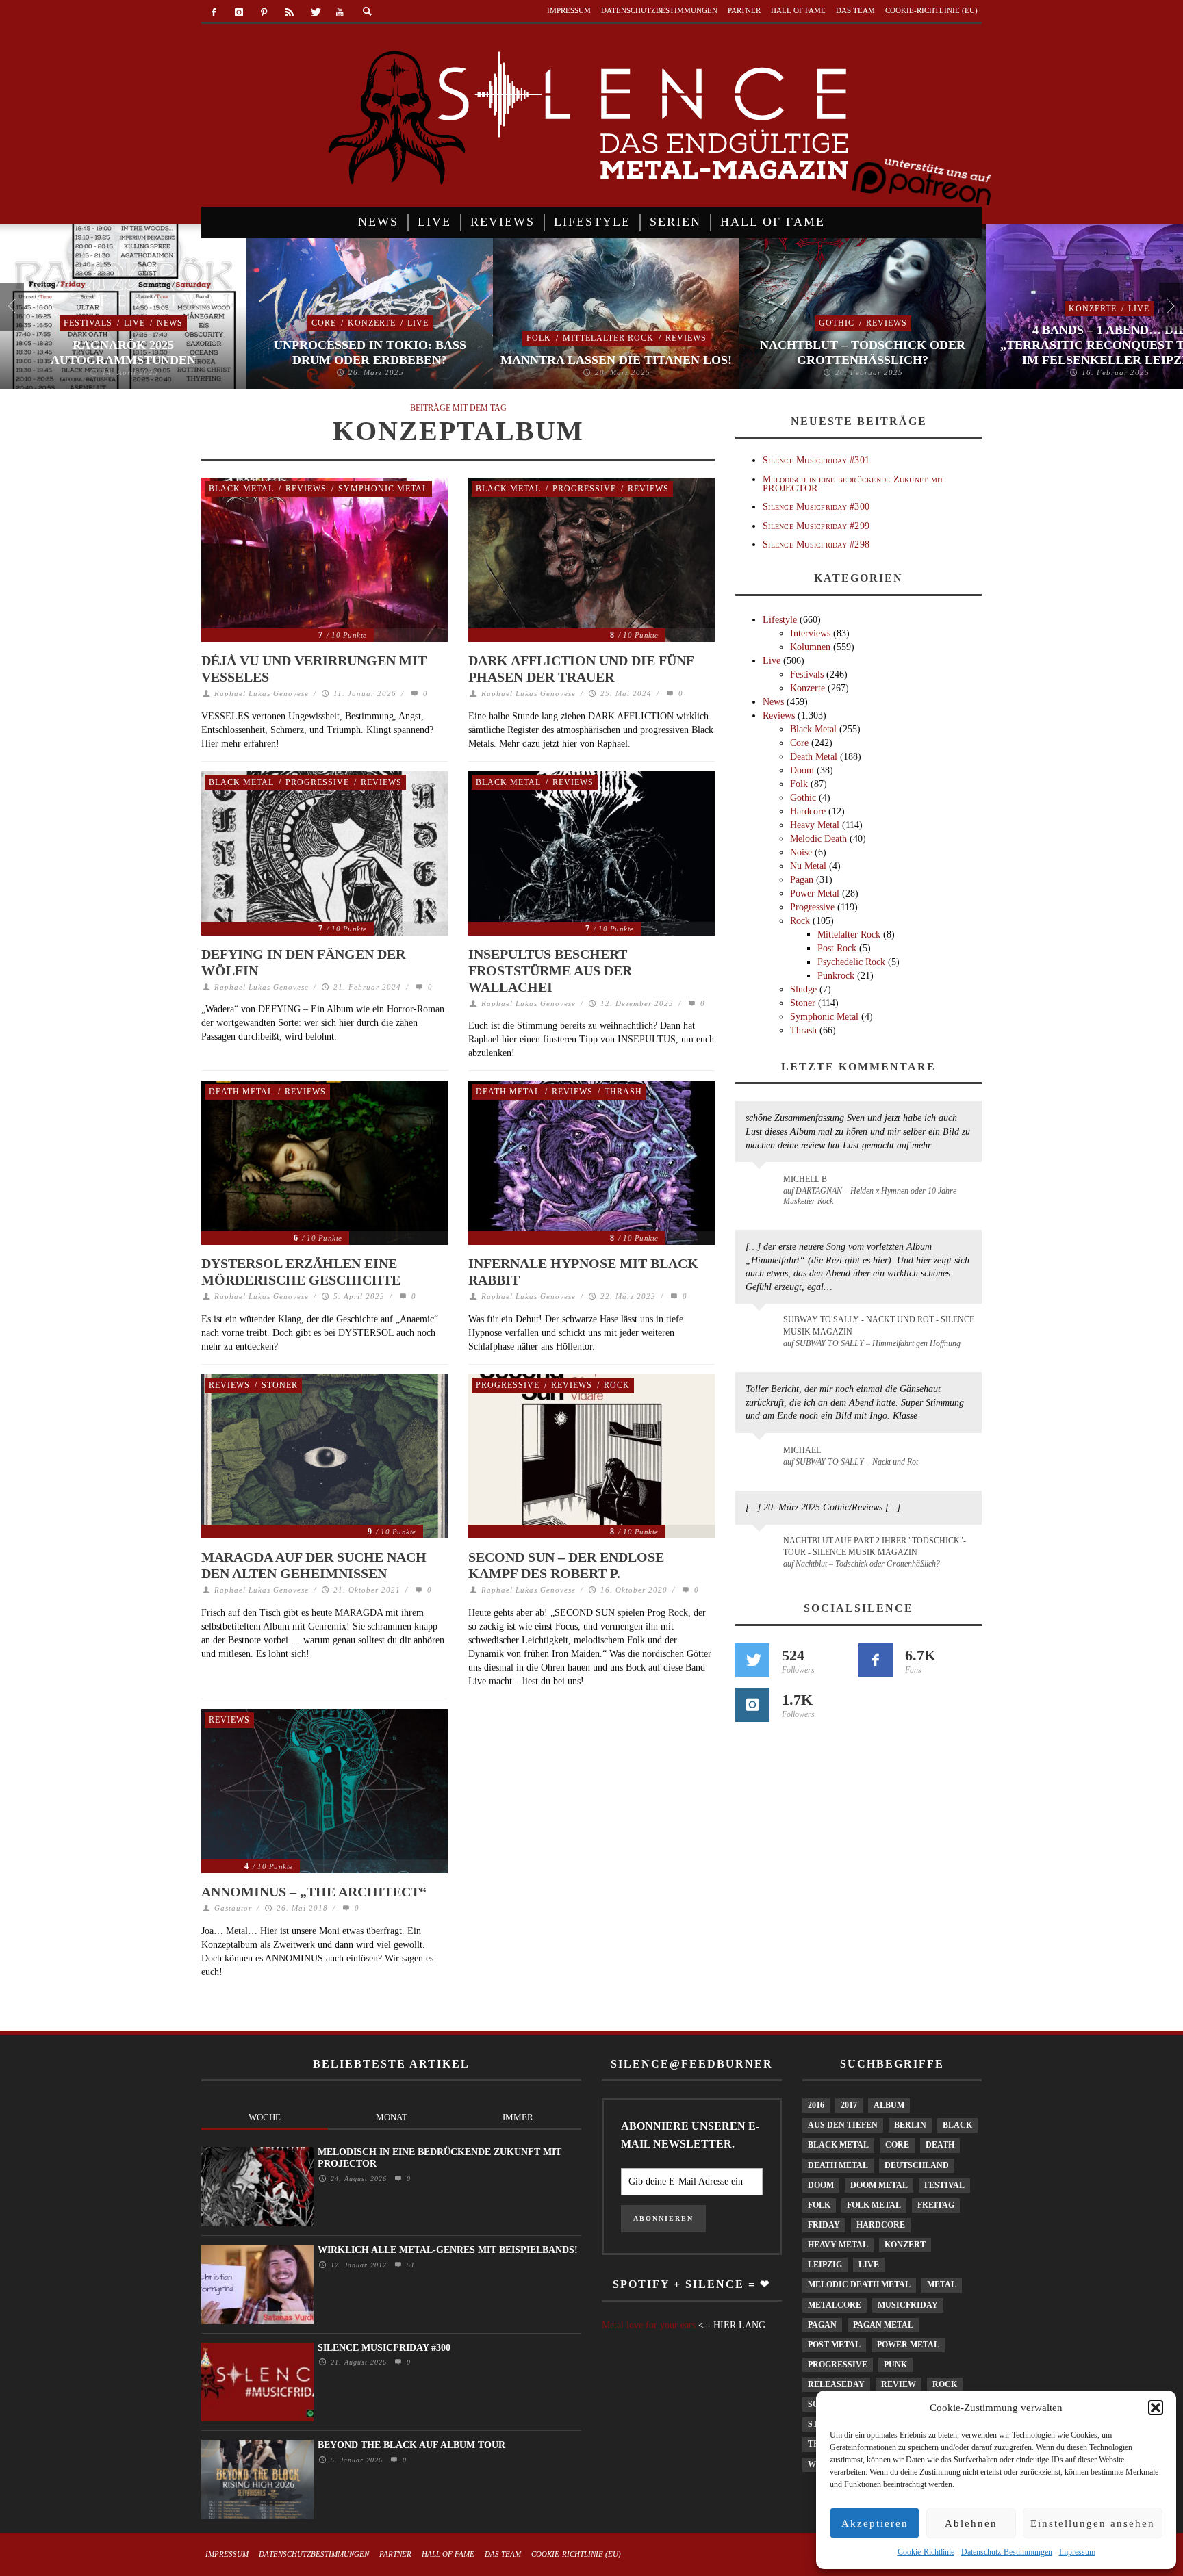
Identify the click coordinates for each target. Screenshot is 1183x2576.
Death (940, 2145)
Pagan (802, 880)
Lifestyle (780, 620)
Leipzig (825, 2265)
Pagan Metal (883, 2325)
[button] (1156, 2408)
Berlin (910, 2125)
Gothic (837, 323)
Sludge (803, 989)
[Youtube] (340, 13)
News (170, 323)
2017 (849, 2105)
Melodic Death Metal (859, 2284)
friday (824, 2225)
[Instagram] (239, 13)
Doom (802, 770)
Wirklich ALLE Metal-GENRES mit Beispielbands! (448, 2250)
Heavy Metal (815, 825)
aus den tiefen (843, 2125)
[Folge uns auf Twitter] (752, 1660)
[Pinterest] (265, 13)
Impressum (1077, 2552)
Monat (392, 2117)
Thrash (623, 1092)
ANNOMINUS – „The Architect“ (314, 1892)
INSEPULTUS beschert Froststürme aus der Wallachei (550, 970)
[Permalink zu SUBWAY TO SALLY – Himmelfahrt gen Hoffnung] (762, 1328)
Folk (539, 338)
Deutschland (917, 2165)
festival (944, 2185)
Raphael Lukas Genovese (262, 693)
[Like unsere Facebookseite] (876, 1660)
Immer (518, 2117)
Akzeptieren (875, 2523)
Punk (895, 2365)
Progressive (584, 489)
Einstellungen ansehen (1093, 2523)
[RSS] (289, 13)
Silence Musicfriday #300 (816, 507)
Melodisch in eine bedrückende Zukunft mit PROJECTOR (853, 484)
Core (324, 323)
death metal (838, 2165)
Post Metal (834, 2345)
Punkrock (836, 976)
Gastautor (233, 1908)
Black (957, 2125)
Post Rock (837, 948)
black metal (838, 2145)
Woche (265, 2117)
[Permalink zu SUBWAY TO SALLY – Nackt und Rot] (762, 1457)
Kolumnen (810, 647)
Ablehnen (971, 2523)
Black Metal (241, 489)
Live (135, 323)
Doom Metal (879, 2185)
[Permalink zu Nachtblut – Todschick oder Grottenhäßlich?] (762, 1549)
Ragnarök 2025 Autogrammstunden (123, 352)
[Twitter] (315, 13)
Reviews (686, 338)
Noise (801, 852)
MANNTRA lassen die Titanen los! (616, 360)
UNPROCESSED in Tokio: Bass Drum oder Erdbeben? (370, 352)
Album (889, 2105)
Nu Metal (808, 866)
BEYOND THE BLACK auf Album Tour (411, 2445)
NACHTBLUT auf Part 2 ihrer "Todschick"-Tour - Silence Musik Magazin (875, 1546)
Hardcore (808, 811)
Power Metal (815, 893)
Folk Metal (874, 2205)
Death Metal (241, 1092)
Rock (617, 1385)
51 (409, 2265)
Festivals (88, 323)
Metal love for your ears (649, 2325)
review (899, 2384)
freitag (936, 2205)
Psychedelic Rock (851, 962)
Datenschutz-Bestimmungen (1007, 2552)
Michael (802, 1450)
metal (942, 2284)
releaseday (836, 2384)
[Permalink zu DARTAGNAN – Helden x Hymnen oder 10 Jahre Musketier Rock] (762, 1186)
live (869, 2265)
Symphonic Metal (383, 489)
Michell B (805, 1179)
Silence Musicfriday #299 (816, 526)
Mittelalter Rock (608, 338)
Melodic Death (818, 839)
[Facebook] (214, 13)
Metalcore (835, 2305)
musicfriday (908, 2305)
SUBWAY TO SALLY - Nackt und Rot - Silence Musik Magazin (879, 1325)
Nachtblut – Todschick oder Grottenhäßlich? (863, 352)
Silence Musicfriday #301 (816, 460)
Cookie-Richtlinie (926, 2552)
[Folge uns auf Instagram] (752, 1705)
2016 (816, 2105)
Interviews (810, 633)
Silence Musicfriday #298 (816, 544)
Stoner (280, 1385)
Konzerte (372, 323)
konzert (905, 2245)
